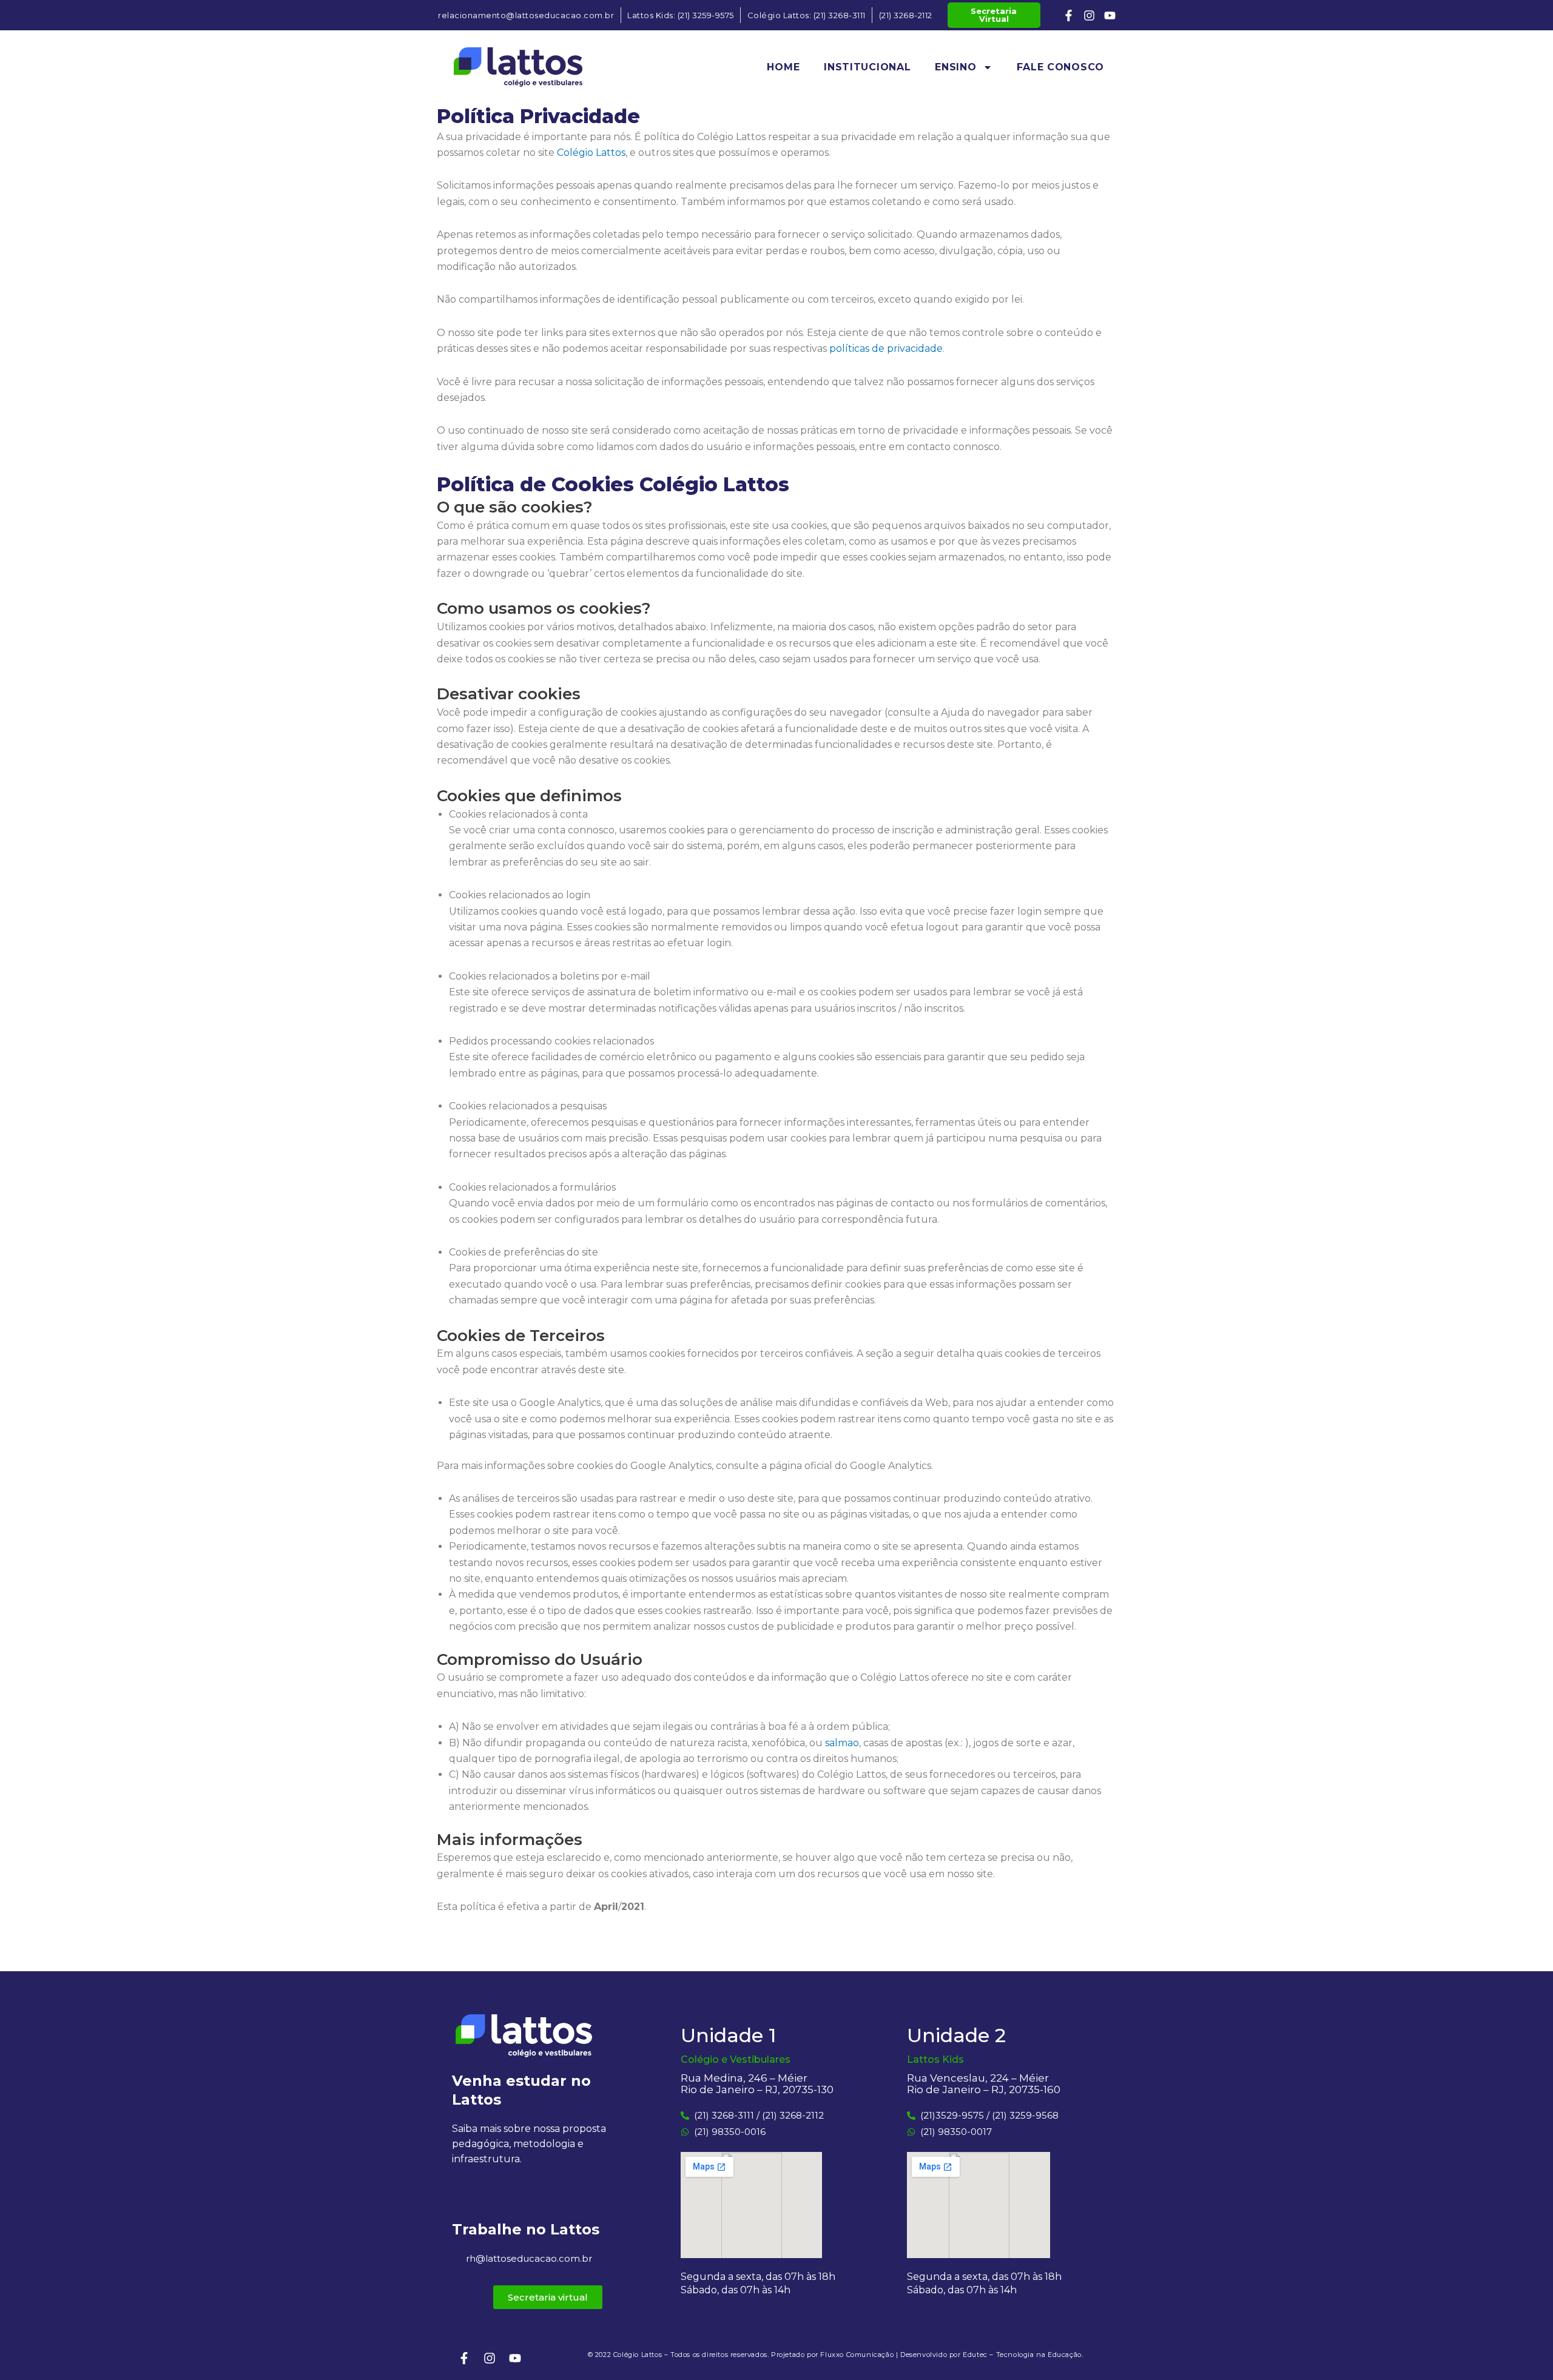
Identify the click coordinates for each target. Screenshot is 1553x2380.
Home (783, 67)
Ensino (955, 67)
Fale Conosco (1060, 67)
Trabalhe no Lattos (526, 2229)
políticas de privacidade (886, 348)
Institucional (867, 67)
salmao (842, 1743)
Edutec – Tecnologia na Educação (1022, 2355)
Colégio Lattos (591, 153)
